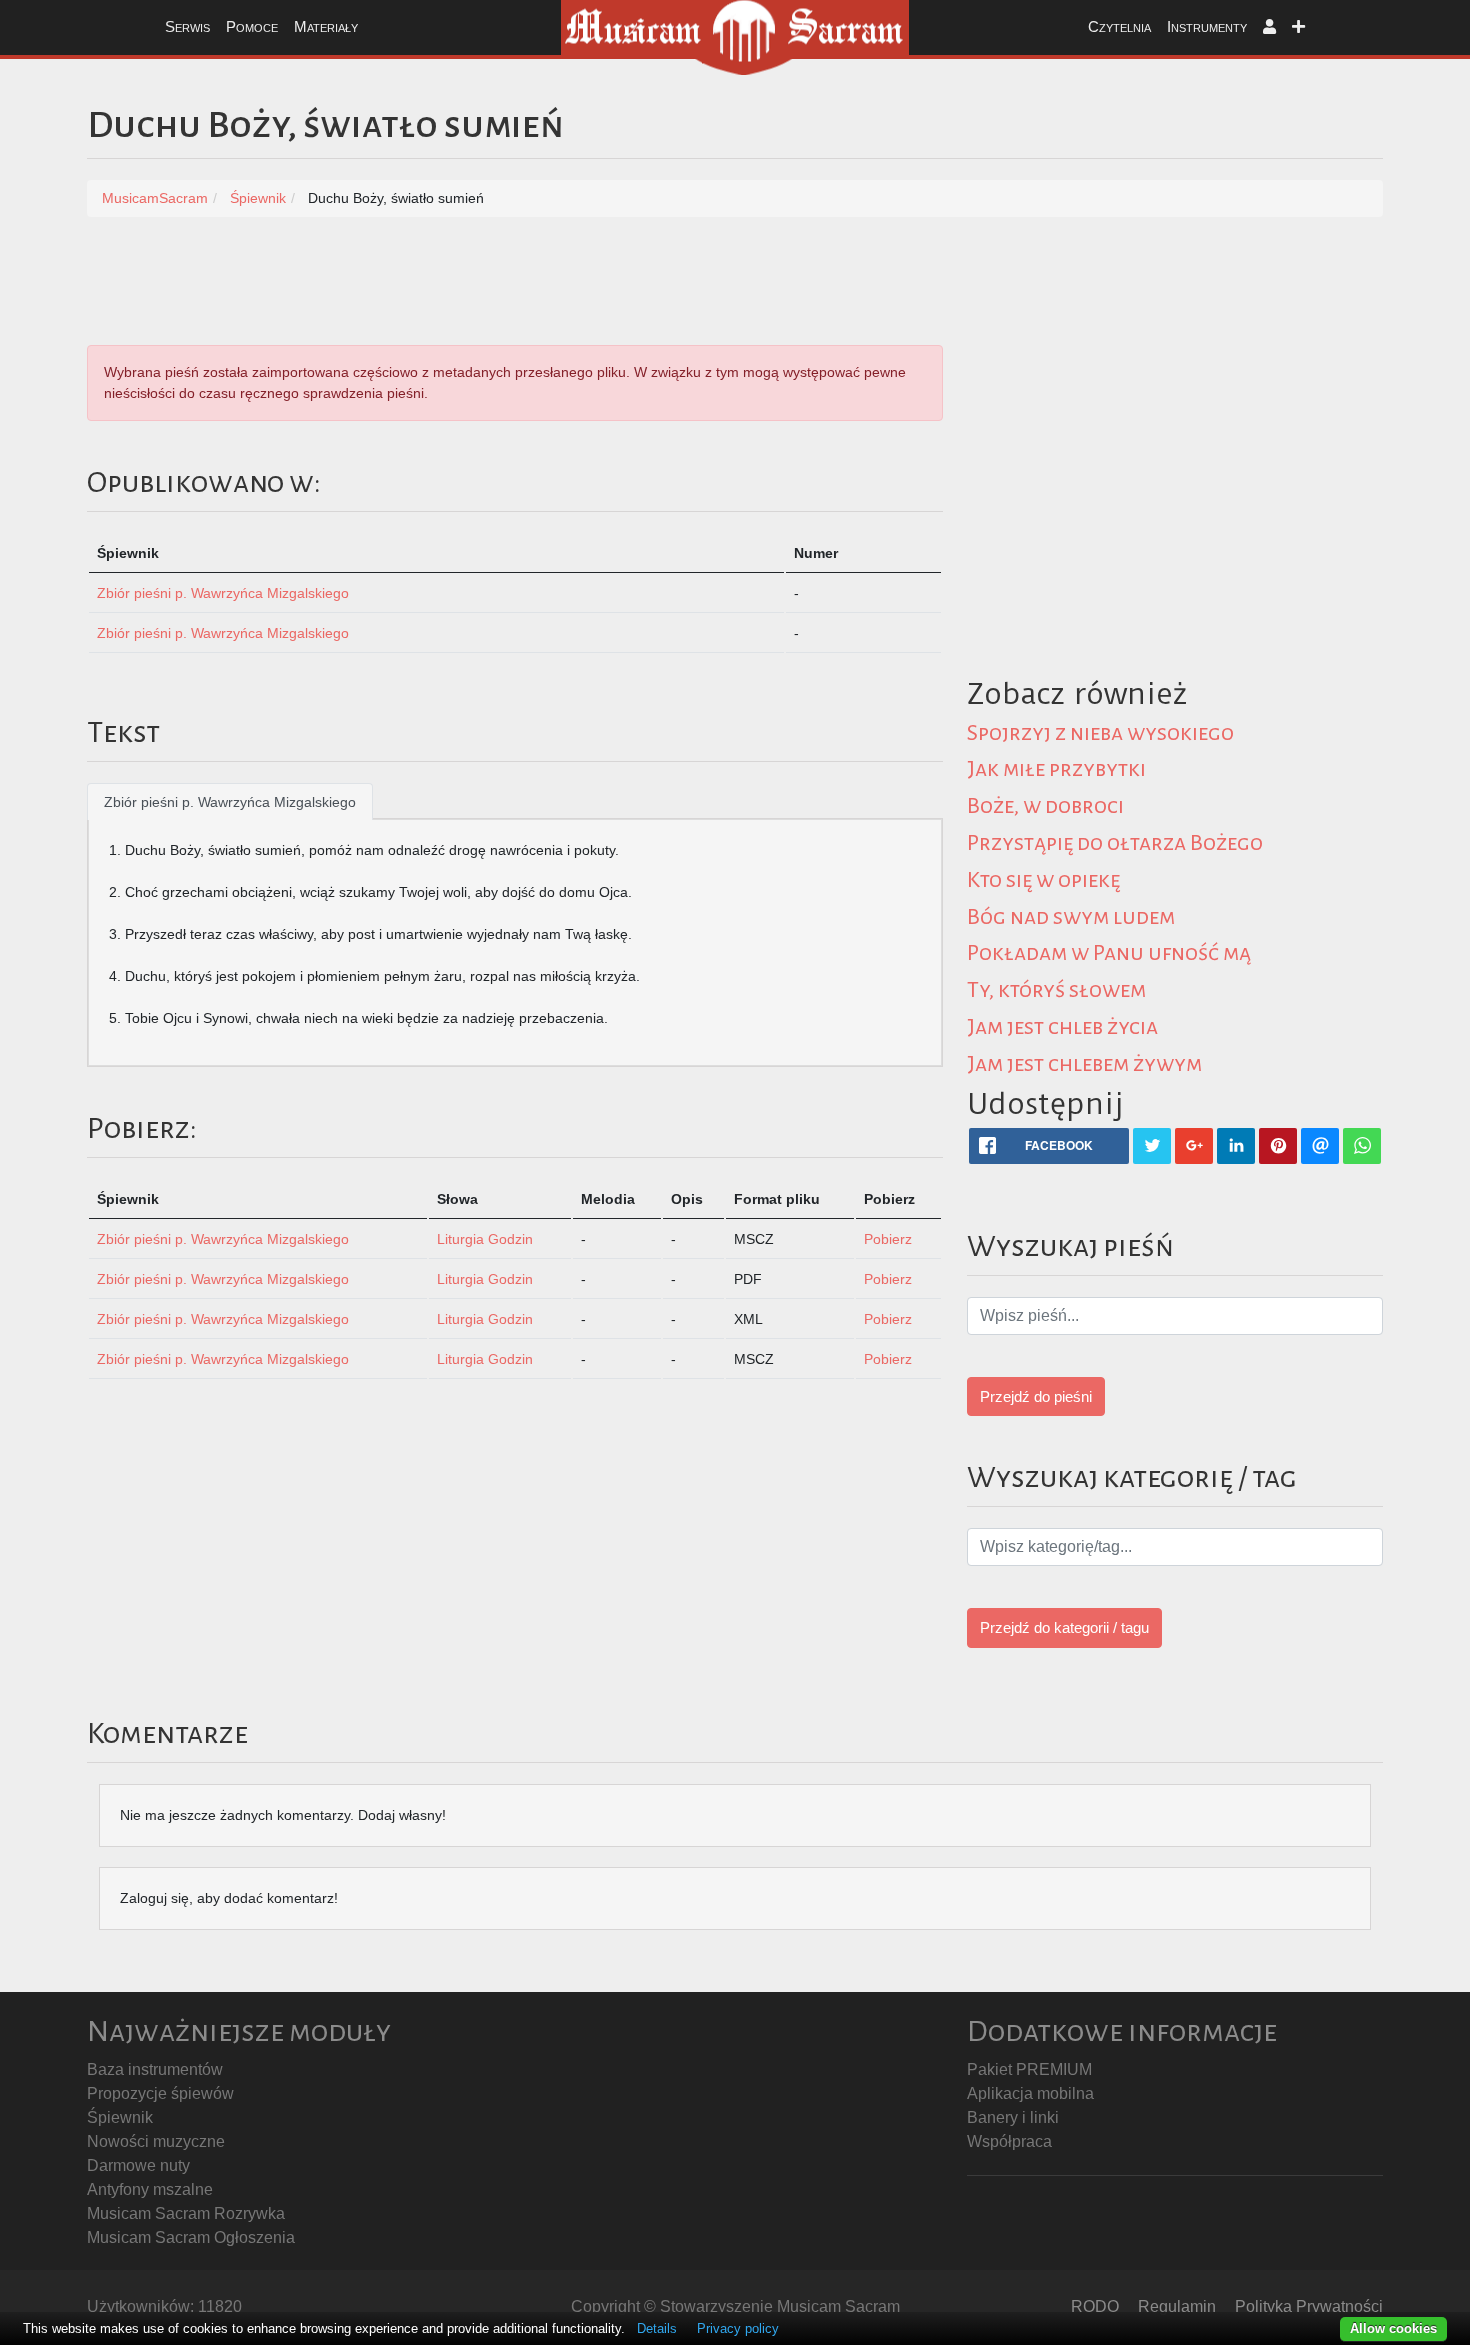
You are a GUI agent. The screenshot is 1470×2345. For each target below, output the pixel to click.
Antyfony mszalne (150, 2189)
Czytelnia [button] (1119, 26)
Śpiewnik (120, 2117)
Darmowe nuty (138, 2165)
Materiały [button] (326, 26)
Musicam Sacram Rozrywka (186, 2213)
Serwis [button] (187, 26)
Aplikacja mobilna (1030, 2093)
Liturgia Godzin (485, 1239)
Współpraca (1009, 2141)
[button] (1269, 27)
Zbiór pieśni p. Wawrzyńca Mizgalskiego (223, 593)
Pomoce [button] (252, 26)
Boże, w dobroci (1045, 806)
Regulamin (1177, 2306)
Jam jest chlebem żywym (1084, 1064)
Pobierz (888, 1239)
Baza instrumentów (155, 2069)
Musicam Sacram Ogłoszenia (191, 2237)
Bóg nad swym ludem (1071, 917)
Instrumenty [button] (1207, 26)
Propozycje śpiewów (160, 2093)
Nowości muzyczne (156, 2141)
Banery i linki (1013, 2117)
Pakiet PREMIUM (1029, 2069)
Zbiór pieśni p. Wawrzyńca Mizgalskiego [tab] (230, 802)
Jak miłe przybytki (1056, 769)
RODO (1095, 2306)
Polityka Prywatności (1309, 2306)
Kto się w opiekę (1043, 880)
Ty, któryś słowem (1056, 990)
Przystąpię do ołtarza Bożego (1115, 843)
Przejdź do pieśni (1036, 1396)
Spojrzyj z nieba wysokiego (1100, 733)
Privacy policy (738, 2328)
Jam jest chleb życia (1062, 1027)
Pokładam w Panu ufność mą (1109, 953)
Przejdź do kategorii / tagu (1064, 1627)
